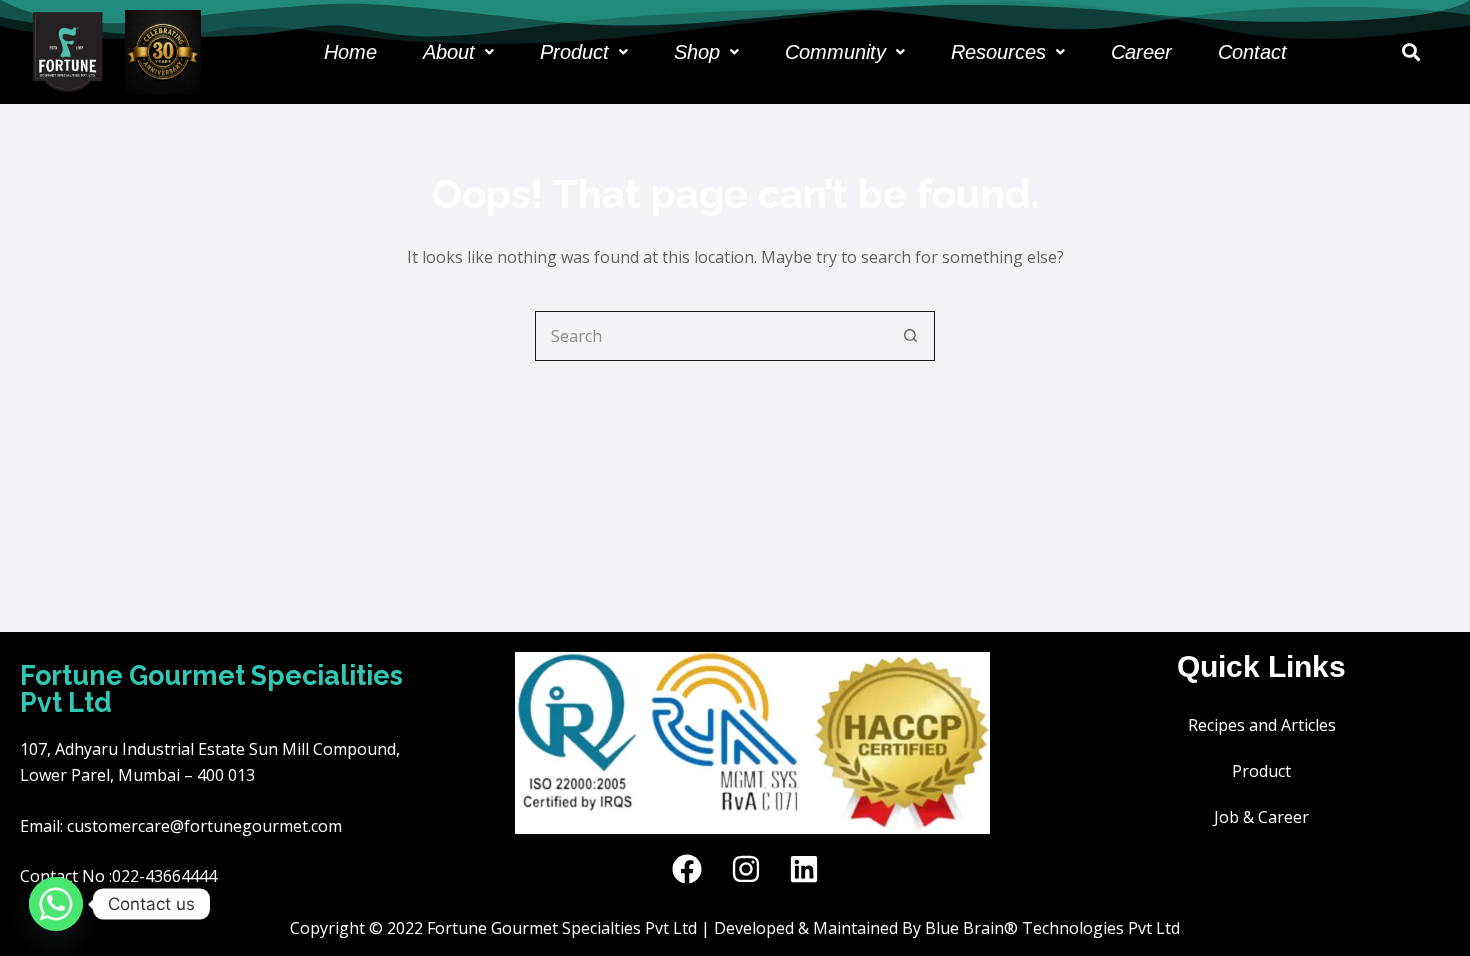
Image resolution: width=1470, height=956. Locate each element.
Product (574, 52)
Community (835, 52)
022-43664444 (164, 876)
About (449, 52)
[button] (458, 52)
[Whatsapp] (56, 904)
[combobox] (711, 336)
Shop (697, 52)
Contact (1252, 52)
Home (350, 52)
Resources (998, 52)
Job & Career (1261, 817)
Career (1141, 52)
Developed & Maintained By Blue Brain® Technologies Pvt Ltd (947, 928)
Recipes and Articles (1262, 725)
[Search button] (910, 336)
